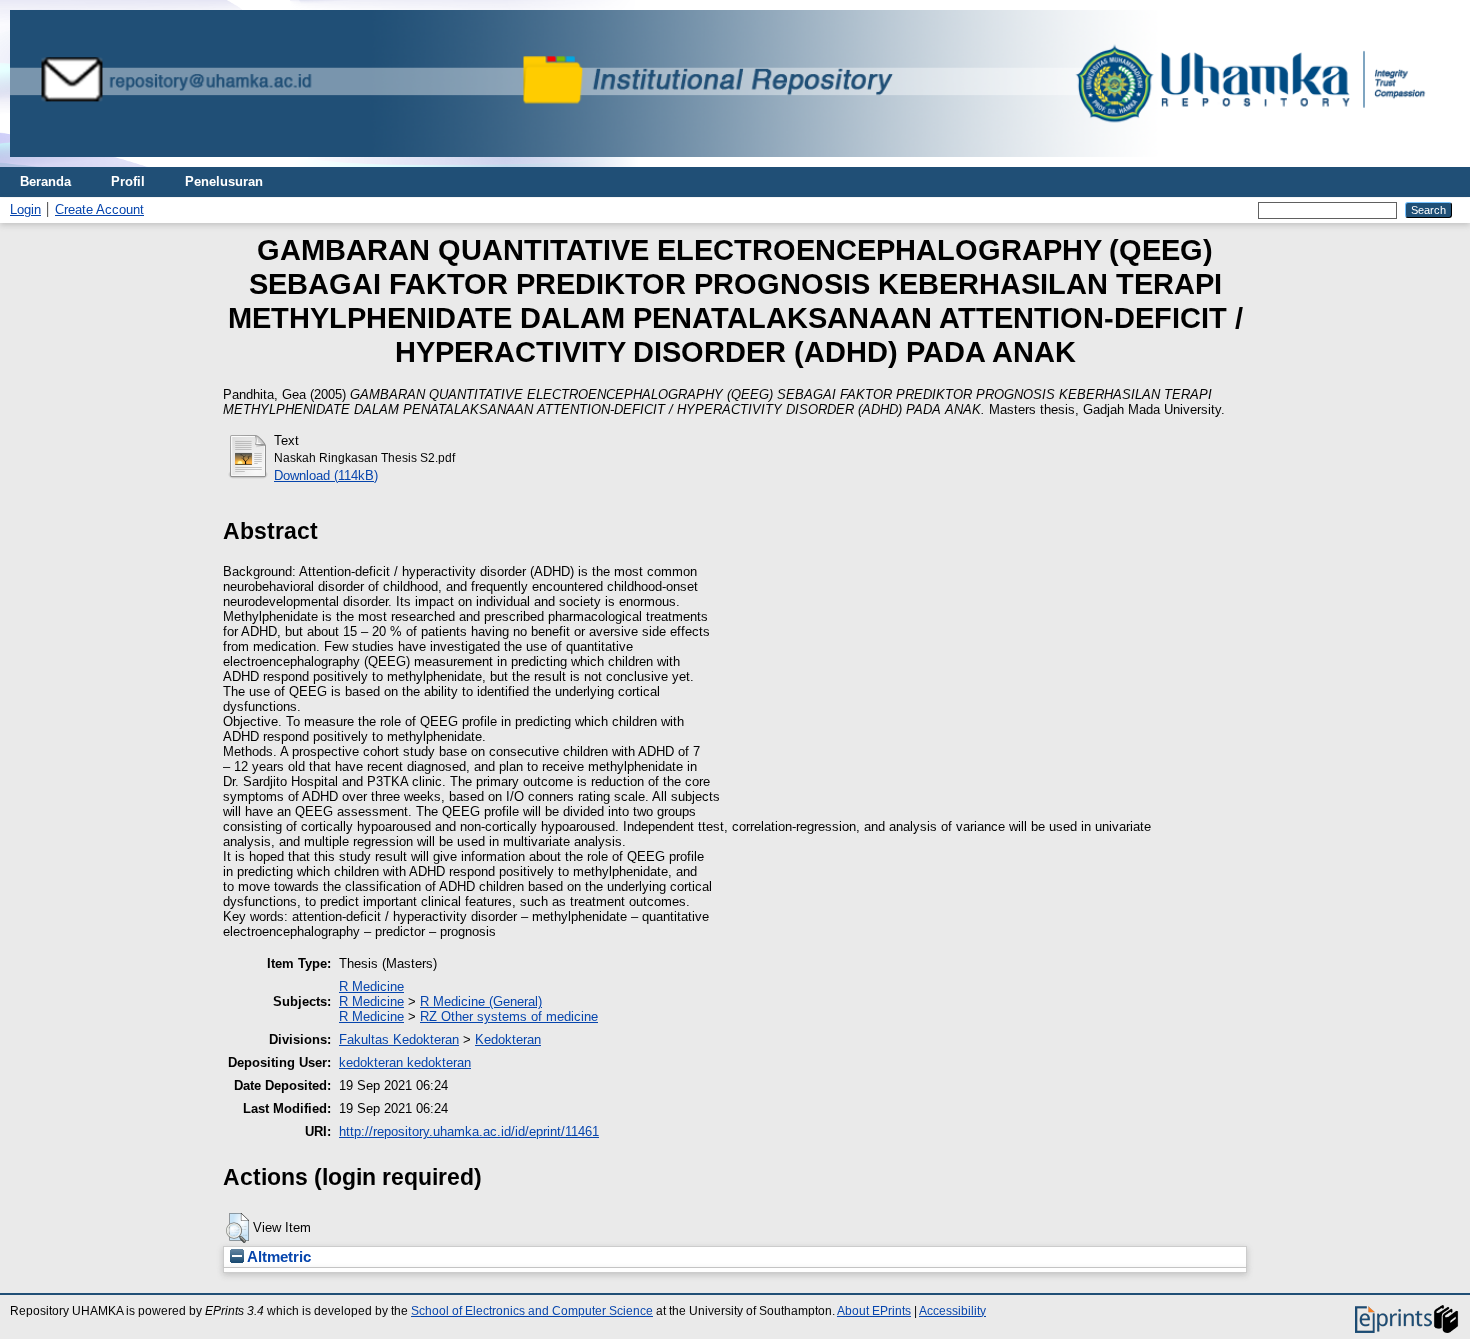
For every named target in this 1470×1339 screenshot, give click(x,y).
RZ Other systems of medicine (509, 1016)
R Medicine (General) (481, 1001)
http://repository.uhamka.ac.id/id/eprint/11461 (469, 1131)
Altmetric (277, 1257)
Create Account (99, 209)
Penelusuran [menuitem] (224, 181)
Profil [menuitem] (128, 181)
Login (25, 209)
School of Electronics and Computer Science (532, 1311)
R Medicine (371, 986)
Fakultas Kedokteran (399, 1039)
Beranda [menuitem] (45, 181)
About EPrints (874, 1311)
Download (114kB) (326, 475)
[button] (237, 1228)
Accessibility (952, 1311)
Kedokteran (508, 1039)
